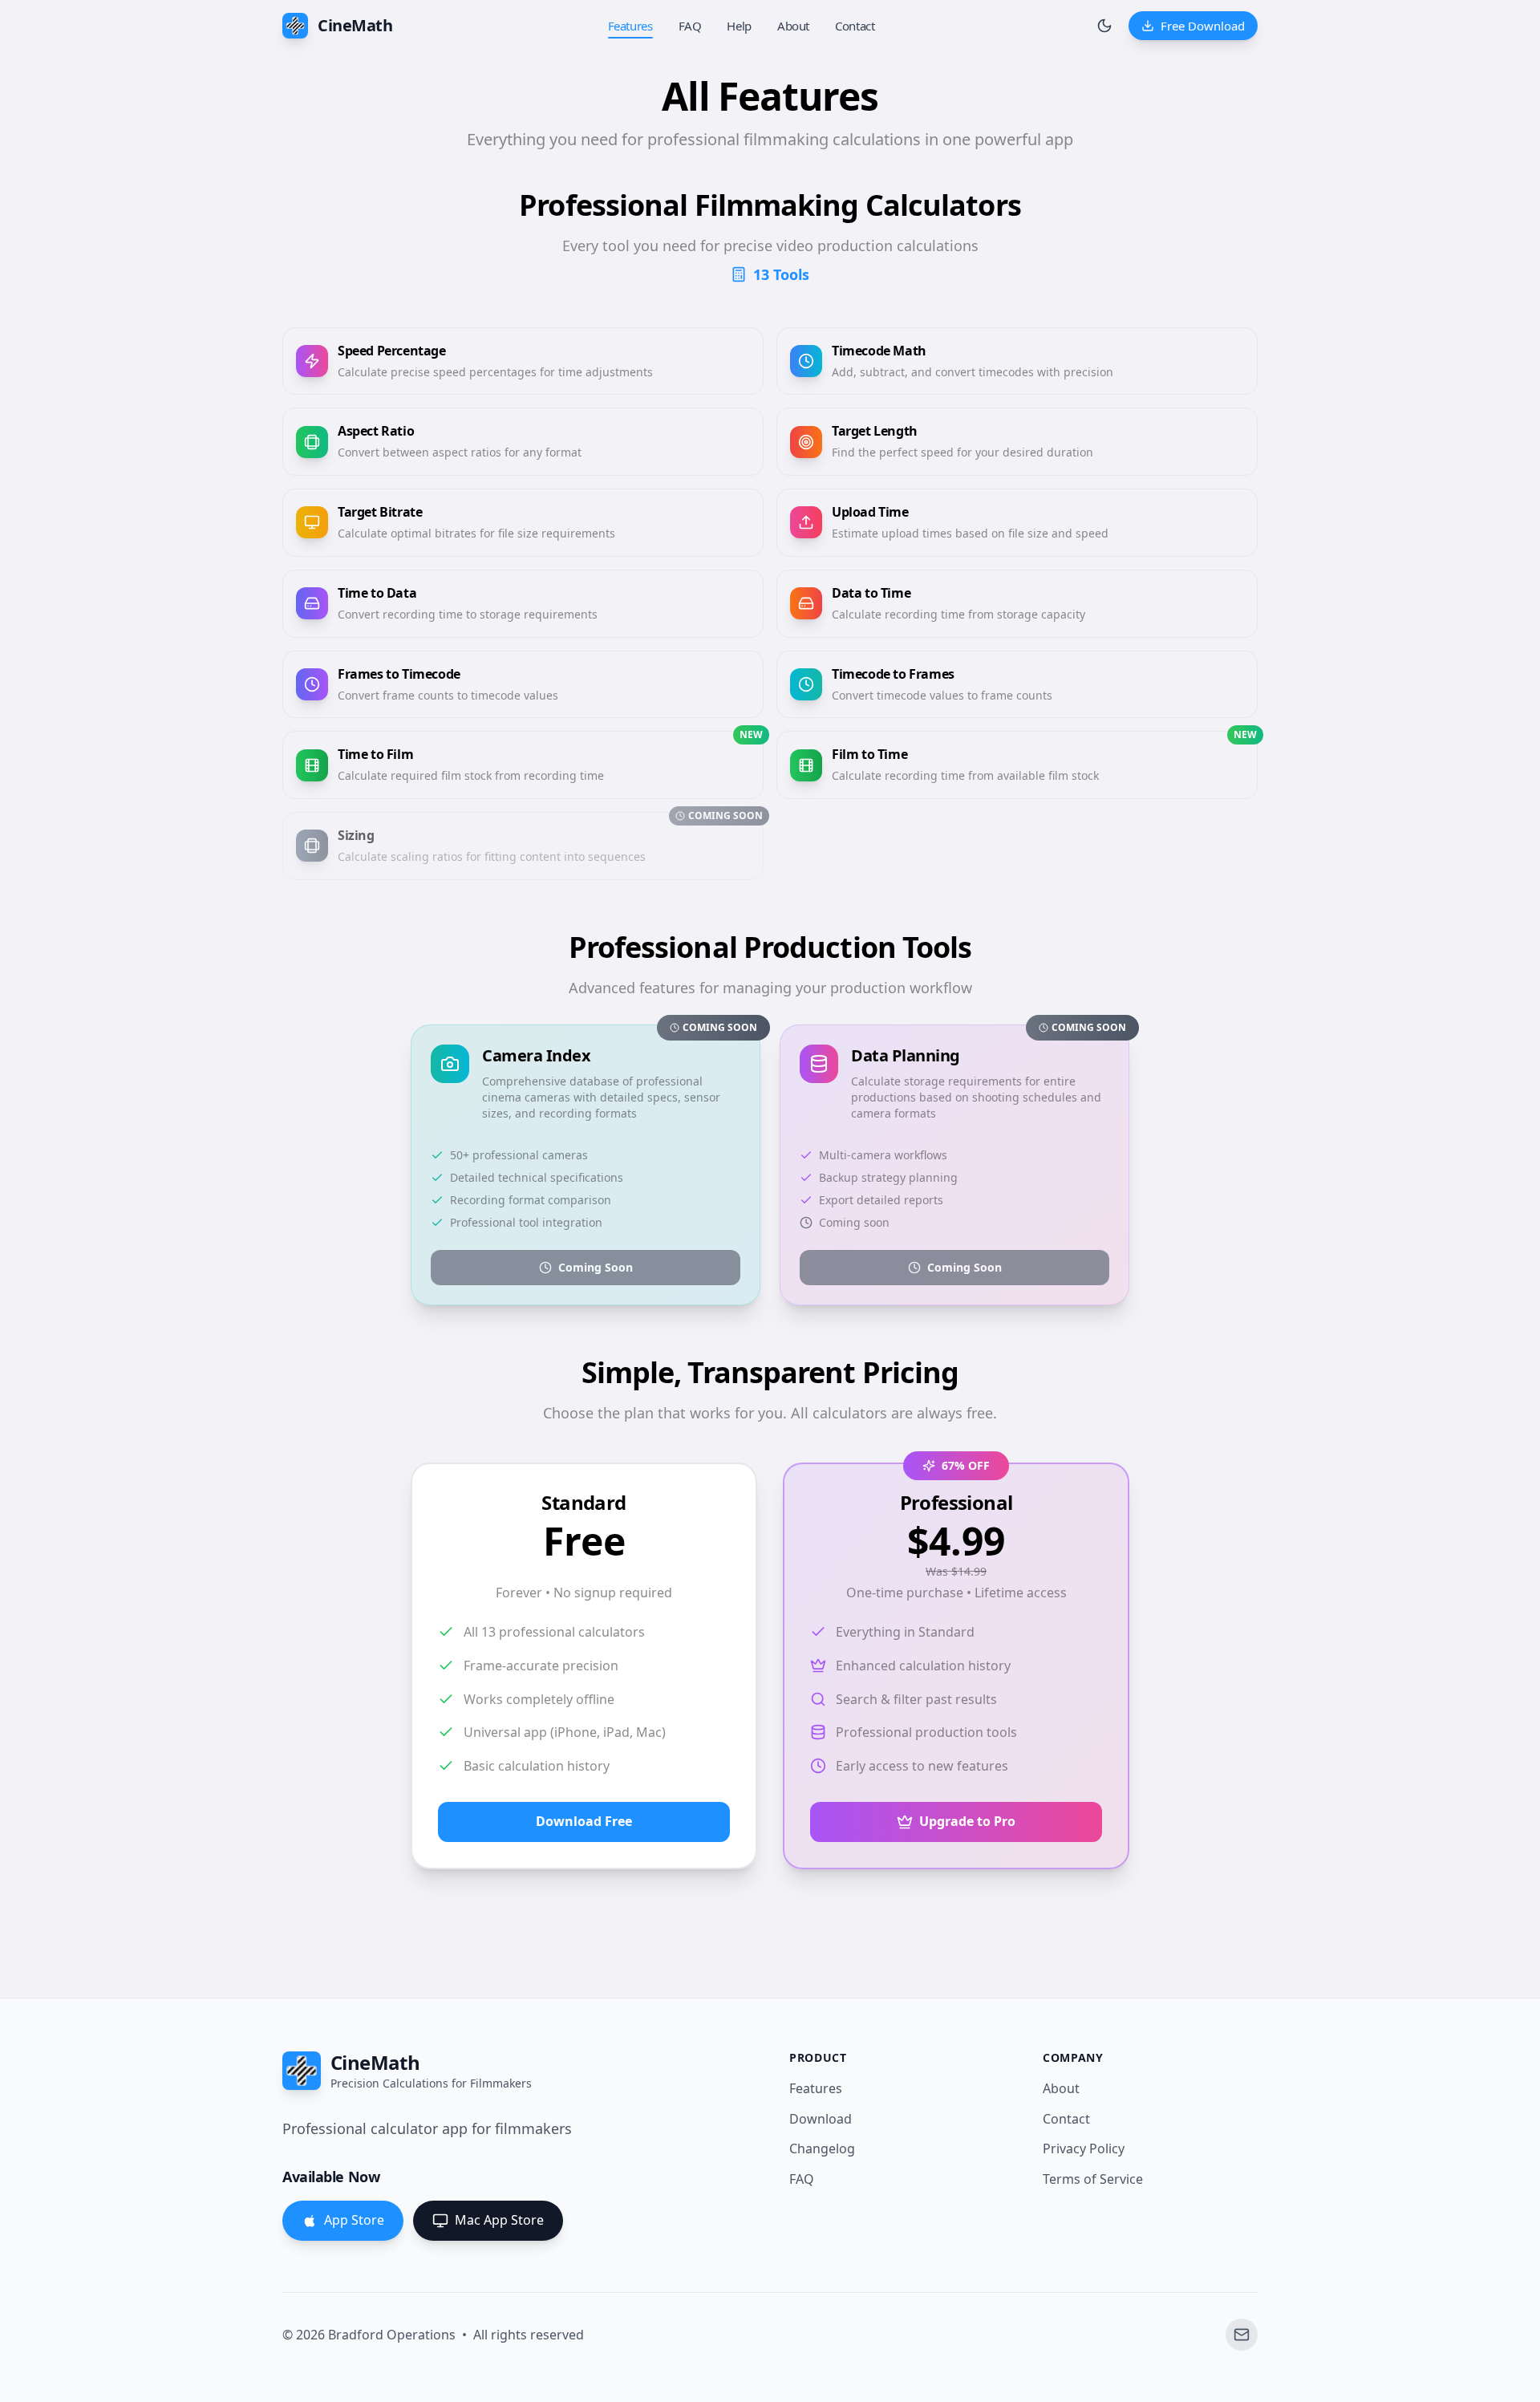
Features (630, 26)
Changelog (822, 2148)
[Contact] (1242, 2335)
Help (739, 26)
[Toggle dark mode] (1104, 26)
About (793, 26)
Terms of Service (1093, 2179)
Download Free (584, 1821)
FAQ (690, 26)
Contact (855, 26)
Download (821, 2119)
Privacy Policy (1084, 2148)
